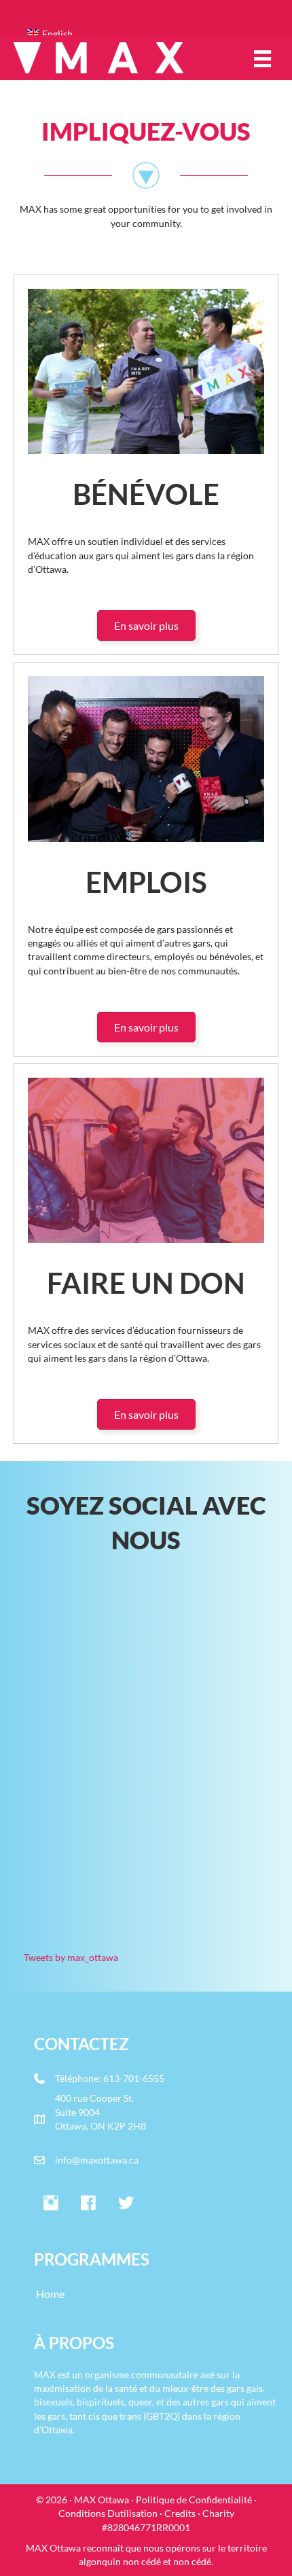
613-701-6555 (134, 2078)
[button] (51, 2204)
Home (50, 2294)
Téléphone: (79, 2078)
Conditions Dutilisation (108, 2513)
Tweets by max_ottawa (71, 1957)
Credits (180, 2513)
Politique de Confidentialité (194, 2500)
